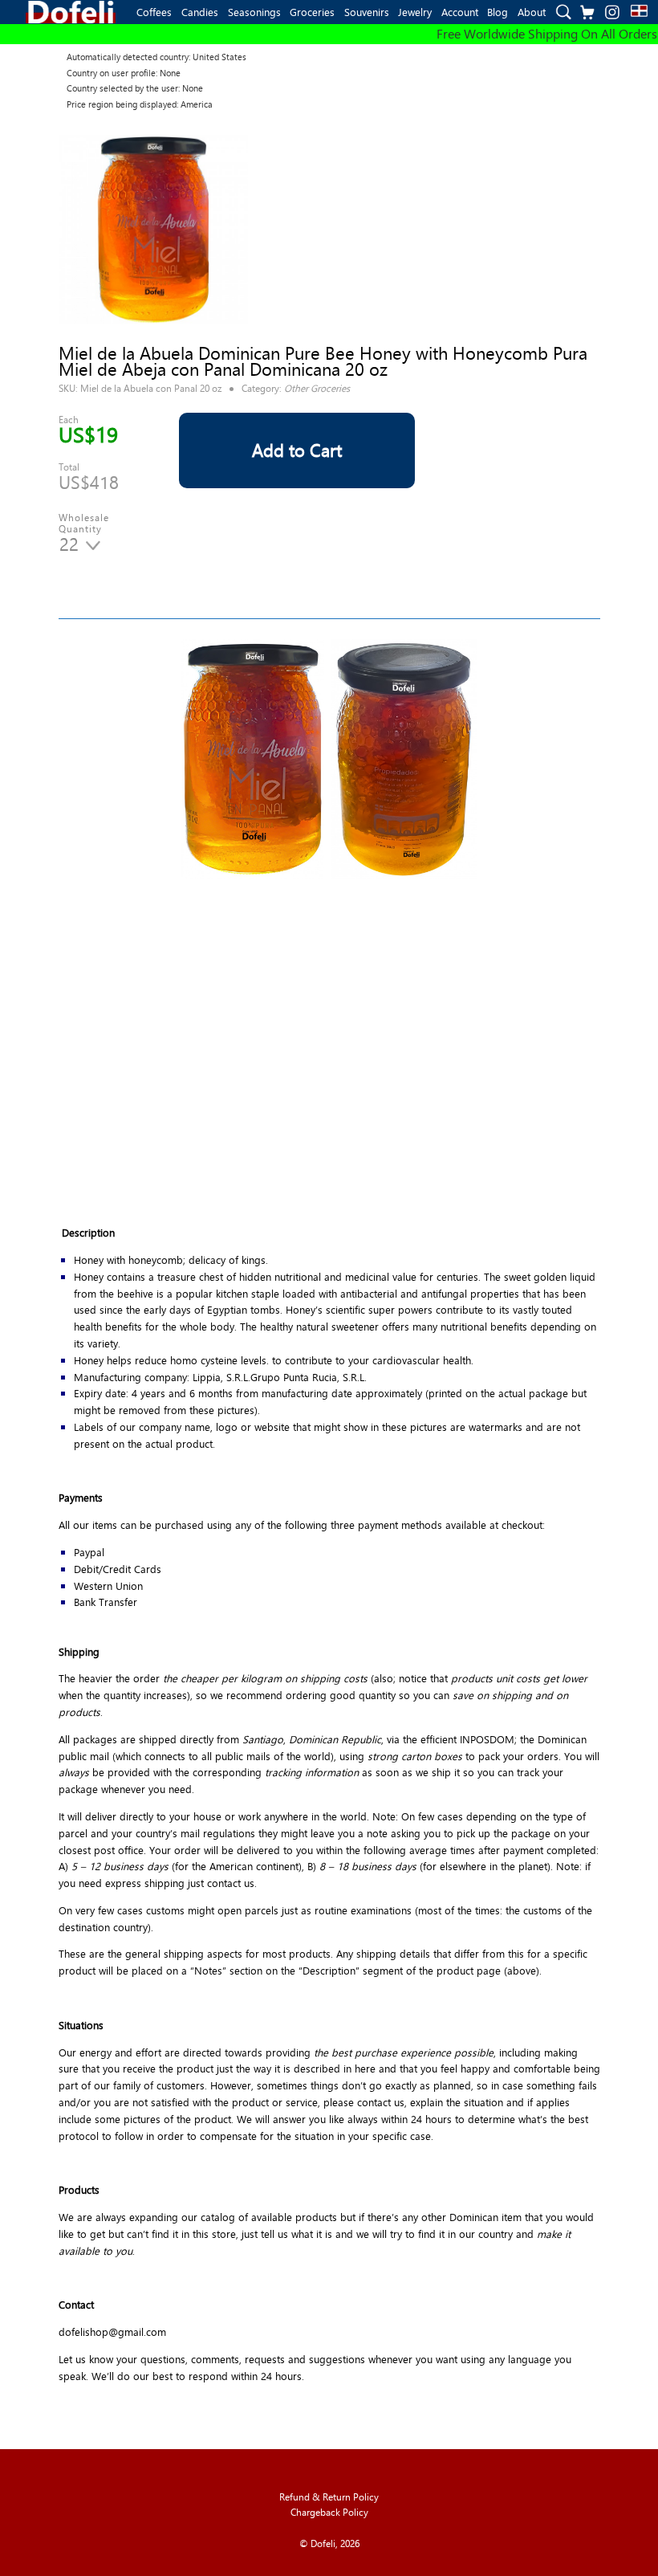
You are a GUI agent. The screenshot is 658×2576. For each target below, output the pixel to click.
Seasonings (254, 12)
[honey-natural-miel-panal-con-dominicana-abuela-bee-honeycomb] (153, 230)
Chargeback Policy (329, 2512)
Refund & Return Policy (329, 2497)
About (532, 12)
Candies (200, 12)
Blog (498, 12)
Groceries (312, 12)
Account (460, 12)
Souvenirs (367, 12)
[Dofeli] (71, 12)
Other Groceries (317, 388)
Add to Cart (297, 450)
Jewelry (415, 12)
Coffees (154, 12)
